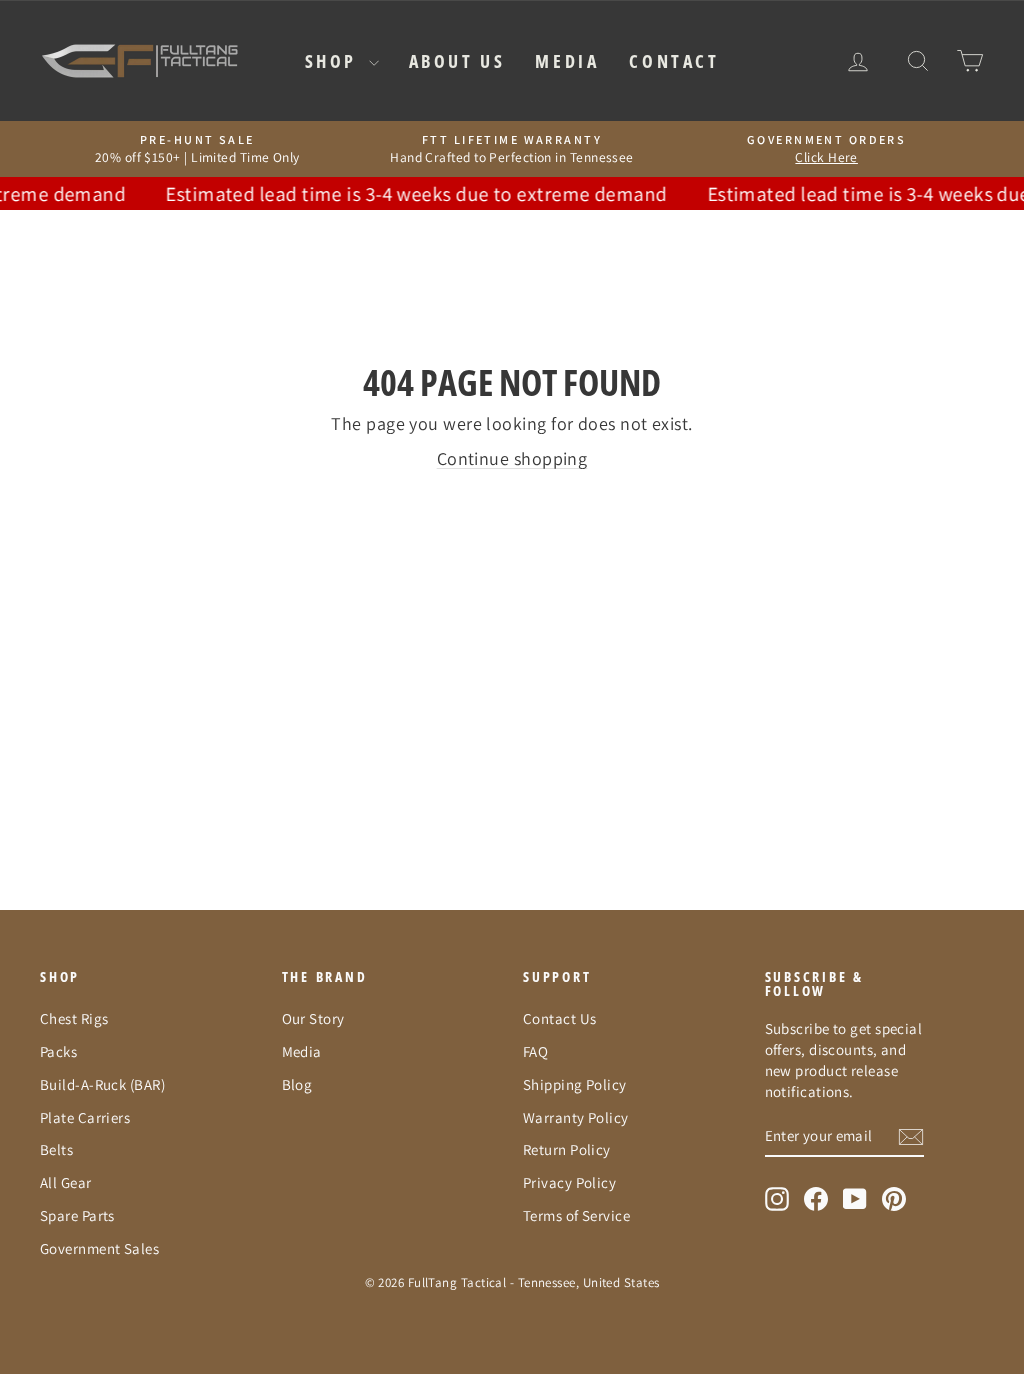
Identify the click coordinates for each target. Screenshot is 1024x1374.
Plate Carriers (85, 1117)
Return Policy (567, 1149)
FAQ (535, 1051)
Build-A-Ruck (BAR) (102, 1084)
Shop (334, 61)
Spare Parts (77, 1215)
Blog (297, 1084)
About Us (457, 61)
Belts (56, 1149)
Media (567, 61)
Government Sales (99, 1248)
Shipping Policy (575, 1084)
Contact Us (560, 1018)
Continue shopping (512, 458)
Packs (58, 1051)
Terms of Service (576, 1215)
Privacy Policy (569, 1182)
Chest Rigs (74, 1018)
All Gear (66, 1182)
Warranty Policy (576, 1117)
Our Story (313, 1018)
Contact (674, 61)
